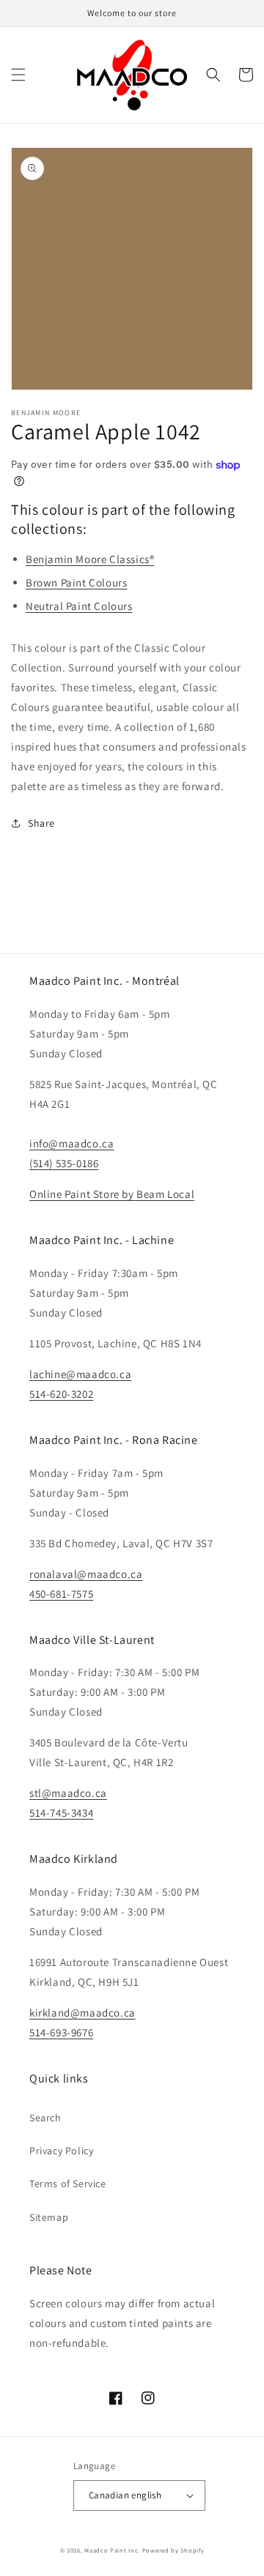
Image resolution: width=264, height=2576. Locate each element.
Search (45, 2118)
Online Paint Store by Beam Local (112, 1194)
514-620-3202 (61, 1394)
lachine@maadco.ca (80, 1374)
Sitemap (49, 2217)
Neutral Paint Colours (79, 606)
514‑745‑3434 (61, 1813)
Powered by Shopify (173, 2550)
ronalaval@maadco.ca (86, 1574)
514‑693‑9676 (61, 2032)
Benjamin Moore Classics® (90, 559)
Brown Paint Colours (76, 582)
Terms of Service (68, 2184)
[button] (18, 75)
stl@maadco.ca (68, 1793)
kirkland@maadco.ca (82, 2013)
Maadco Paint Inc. (112, 2550)
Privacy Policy (61, 2151)
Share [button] (41, 823)
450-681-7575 (61, 1594)
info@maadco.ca (71, 1143)
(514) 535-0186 (64, 1163)
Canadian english (125, 2495)
